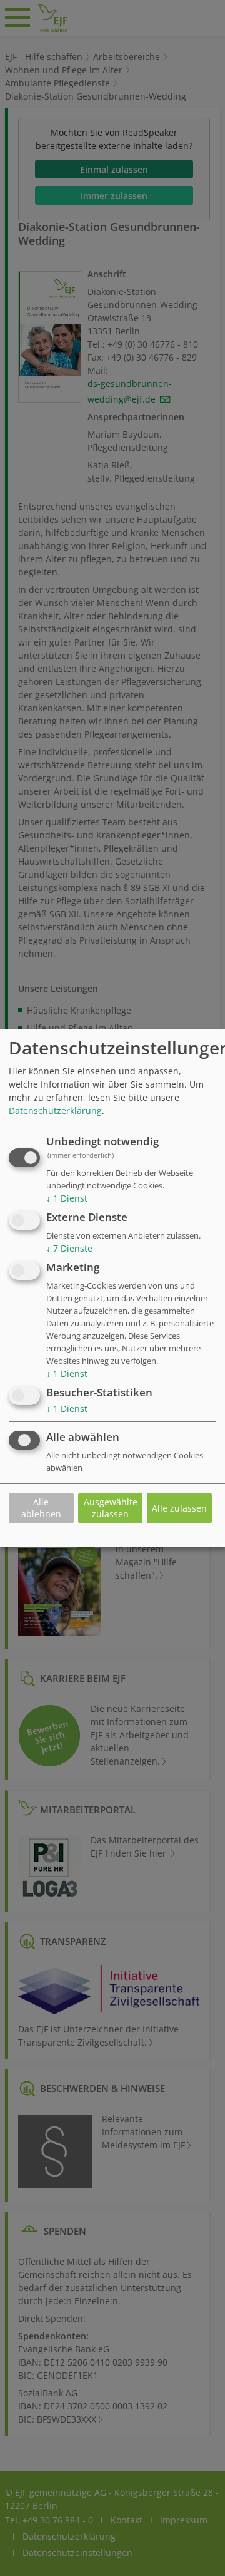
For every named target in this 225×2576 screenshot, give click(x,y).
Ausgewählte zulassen (111, 1508)
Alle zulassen (179, 1508)
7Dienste (69, 1248)
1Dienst (67, 1199)
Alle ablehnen (41, 1508)
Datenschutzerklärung (55, 1111)
